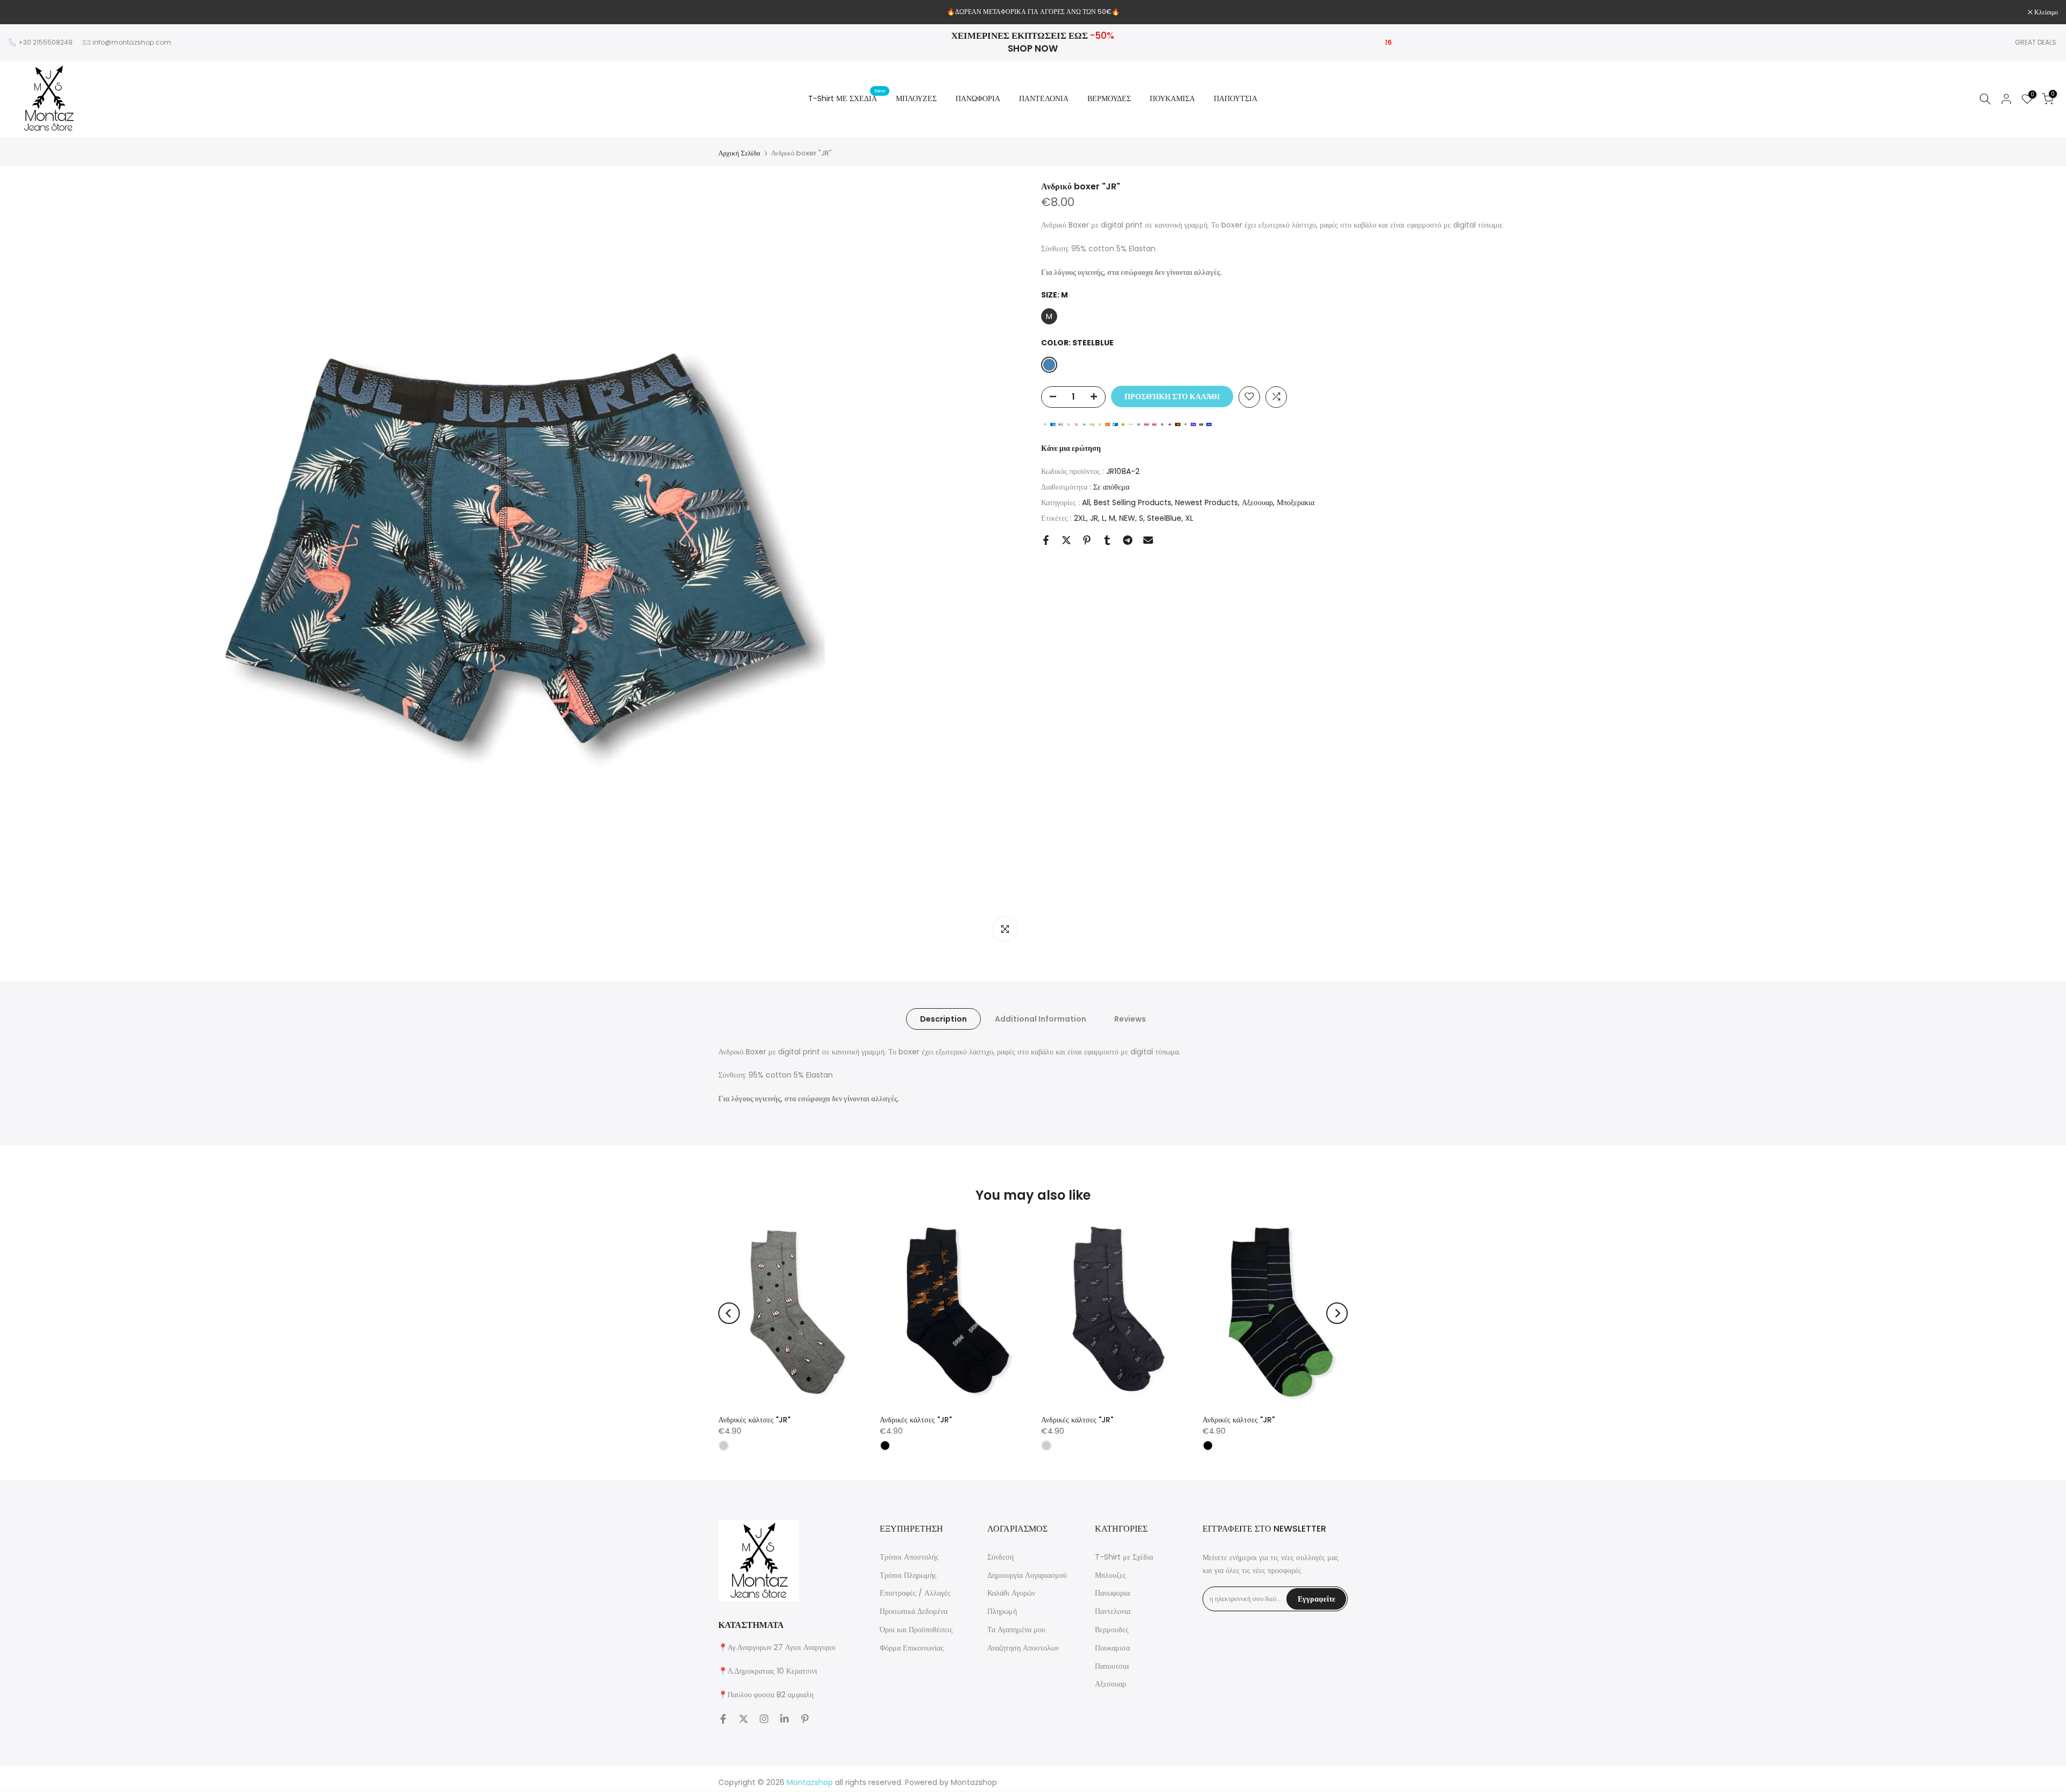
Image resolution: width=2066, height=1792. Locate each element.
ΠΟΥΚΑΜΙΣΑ (1172, 98)
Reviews (1130, 1018)
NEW (1127, 518)
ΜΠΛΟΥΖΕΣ (916, 98)
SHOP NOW (1033, 48)
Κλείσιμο (26, 12)
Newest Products (1207, 502)
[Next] (1337, 1313)
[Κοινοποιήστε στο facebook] (1046, 540)
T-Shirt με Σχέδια (1124, 1557)
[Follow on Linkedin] (784, 1719)
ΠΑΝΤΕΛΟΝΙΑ (1044, 98)
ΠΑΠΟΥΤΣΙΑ (1236, 98)
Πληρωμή (1002, 1611)
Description (943, 1018)
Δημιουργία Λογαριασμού (1027, 1575)
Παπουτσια (1112, 1666)
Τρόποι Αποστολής (909, 1557)
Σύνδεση (1000, 1557)
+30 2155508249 (45, 42)
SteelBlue (1164, 518)
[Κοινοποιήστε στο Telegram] (1128, 540)
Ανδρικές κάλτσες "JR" (754, 1420)
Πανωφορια (1112, 1593)
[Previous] (729, 1313)
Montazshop (974, 1782)
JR (1094, 518)
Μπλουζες (1110, 1575)
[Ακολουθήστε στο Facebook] (723, 1719)
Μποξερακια (1296, 502)
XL (1189, 518)
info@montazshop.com (132, 42)
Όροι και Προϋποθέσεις (916, 1630)
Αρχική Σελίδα (739, 153)
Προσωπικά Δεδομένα (914, 1611)
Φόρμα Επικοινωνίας (912, 1648)
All (1086, 502)
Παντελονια (1113, 1611)
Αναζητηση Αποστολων (1023, 1648)
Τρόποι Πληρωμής (908, 1575)
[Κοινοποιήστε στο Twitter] (1066, 540)
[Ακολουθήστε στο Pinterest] (805, 1719)
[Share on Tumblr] (1107, 540)
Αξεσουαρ (1257, 502)
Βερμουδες (1112, 1630)
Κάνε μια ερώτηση (1071, 448)
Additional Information (1041, 1018)
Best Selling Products (1133, 502)
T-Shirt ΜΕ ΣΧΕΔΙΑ (847, 98)
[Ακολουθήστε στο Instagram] (764, 1719)
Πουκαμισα (1112, 1648)
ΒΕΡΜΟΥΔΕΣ (1109, 98)
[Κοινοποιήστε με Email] (1148, 540)
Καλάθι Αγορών (1011, 1593)
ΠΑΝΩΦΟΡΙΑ (978, 98)
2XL (1080, 518)
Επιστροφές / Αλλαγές (915, 1593)
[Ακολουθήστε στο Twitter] (744, 1719)
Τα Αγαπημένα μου (1016, 1630)
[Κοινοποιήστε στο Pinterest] (1087, 540)
